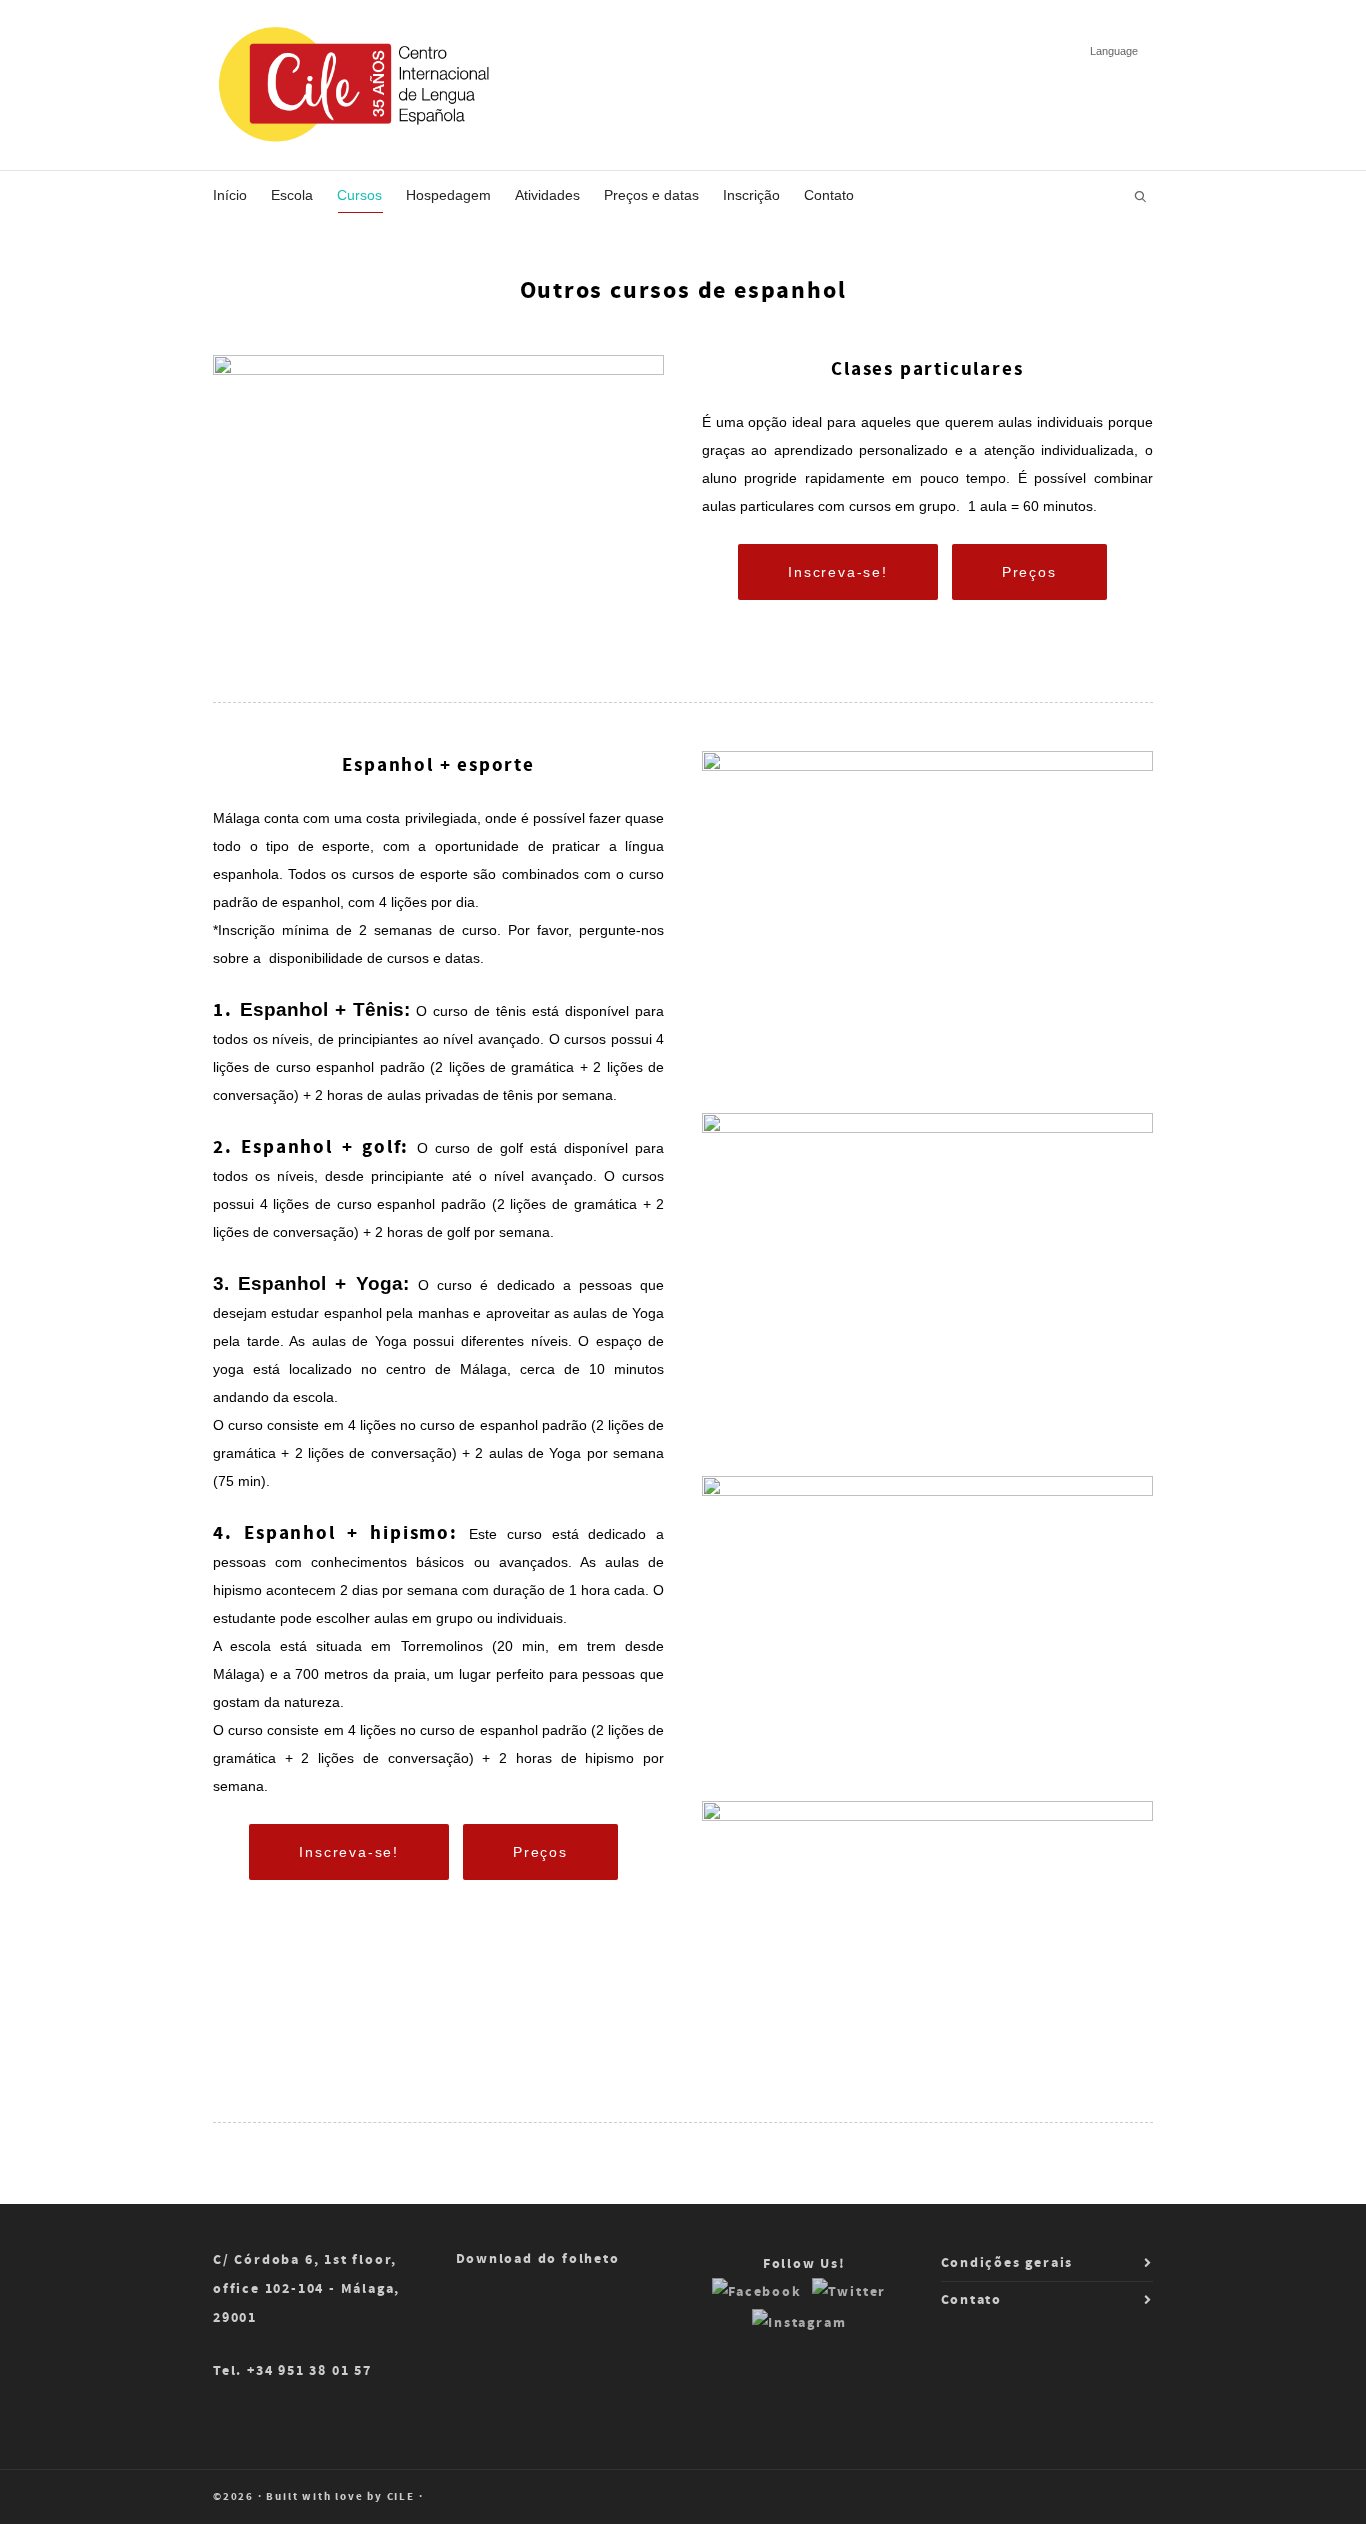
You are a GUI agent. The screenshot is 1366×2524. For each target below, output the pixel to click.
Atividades (547, 195)
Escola (292, 195)
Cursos (359, 195)
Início (230, 195)
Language (1114, 51)
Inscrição (751, 195)
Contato (829, 195)
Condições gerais (1007, 2263)
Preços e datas (651, 195)
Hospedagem (448, 195)
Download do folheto (538, 2259)
